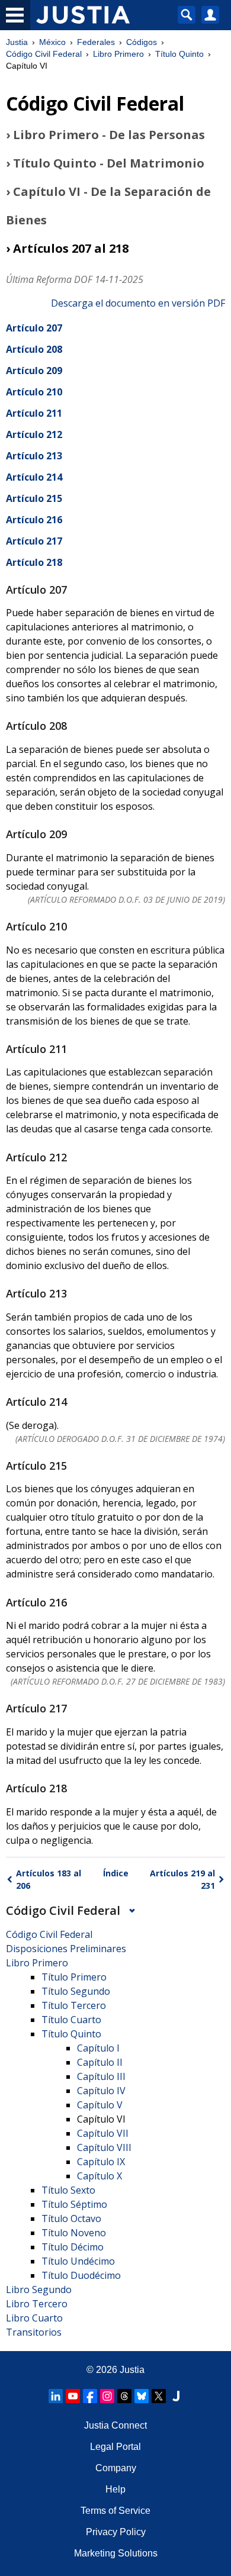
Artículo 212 (34, 434)
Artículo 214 (34, 477)
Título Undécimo (78, 2261)
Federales (96, 42)
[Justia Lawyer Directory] (176, 2396)
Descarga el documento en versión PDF (138, 303)
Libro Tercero (37, 2304)
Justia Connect (115, 2425)
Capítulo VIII (104, 2147)
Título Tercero (74, 2005)
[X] (159, 2396)
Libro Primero (118, 54)
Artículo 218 (34, 562)
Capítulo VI (101, 2119)
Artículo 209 (34, 371)
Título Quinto (179, 54)
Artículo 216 (34, 520)
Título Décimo (73, 2247)
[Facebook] (90, 2396)
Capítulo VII (103, 2133)
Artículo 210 (34, 392)
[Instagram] (107, 2396)
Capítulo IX (101, 2162)
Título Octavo (71, 2218)
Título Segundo (76, 1991)
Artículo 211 (34, 413)
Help (115, 2489)
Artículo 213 (34, 456)
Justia (17, 42)
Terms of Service (115, 2511)
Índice (116, 1873)
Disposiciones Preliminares (66, 1949)
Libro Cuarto (34, 2318)
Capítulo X (100, 2176)
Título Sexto (68, 2190)
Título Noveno (74, 2233)
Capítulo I (98, 2048)
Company (116, 2468)
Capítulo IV (101, 2091)
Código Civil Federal (44, 54)
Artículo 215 (34, 498)
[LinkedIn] (56, 2396)
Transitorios (34, 2332)
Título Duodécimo (81, 2275)
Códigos (142, 42)
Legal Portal (115, 2447)
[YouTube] (73, 2396)
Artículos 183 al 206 (49, 1879)
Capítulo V (100, 2105)
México (52, 42)
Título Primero (74, 1977)
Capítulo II (100, 2062)
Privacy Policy (116, 2532)
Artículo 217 (34, 541)
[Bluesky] (142, 2396)
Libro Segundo (39, 2290)
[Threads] (124, 2396)
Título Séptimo (74, 2204)
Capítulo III (101, 2076)
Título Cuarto (71, 2020)
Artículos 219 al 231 (182, 1879)
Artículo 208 (34, 349)
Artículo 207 (34, 328)
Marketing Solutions (116, 2553)
